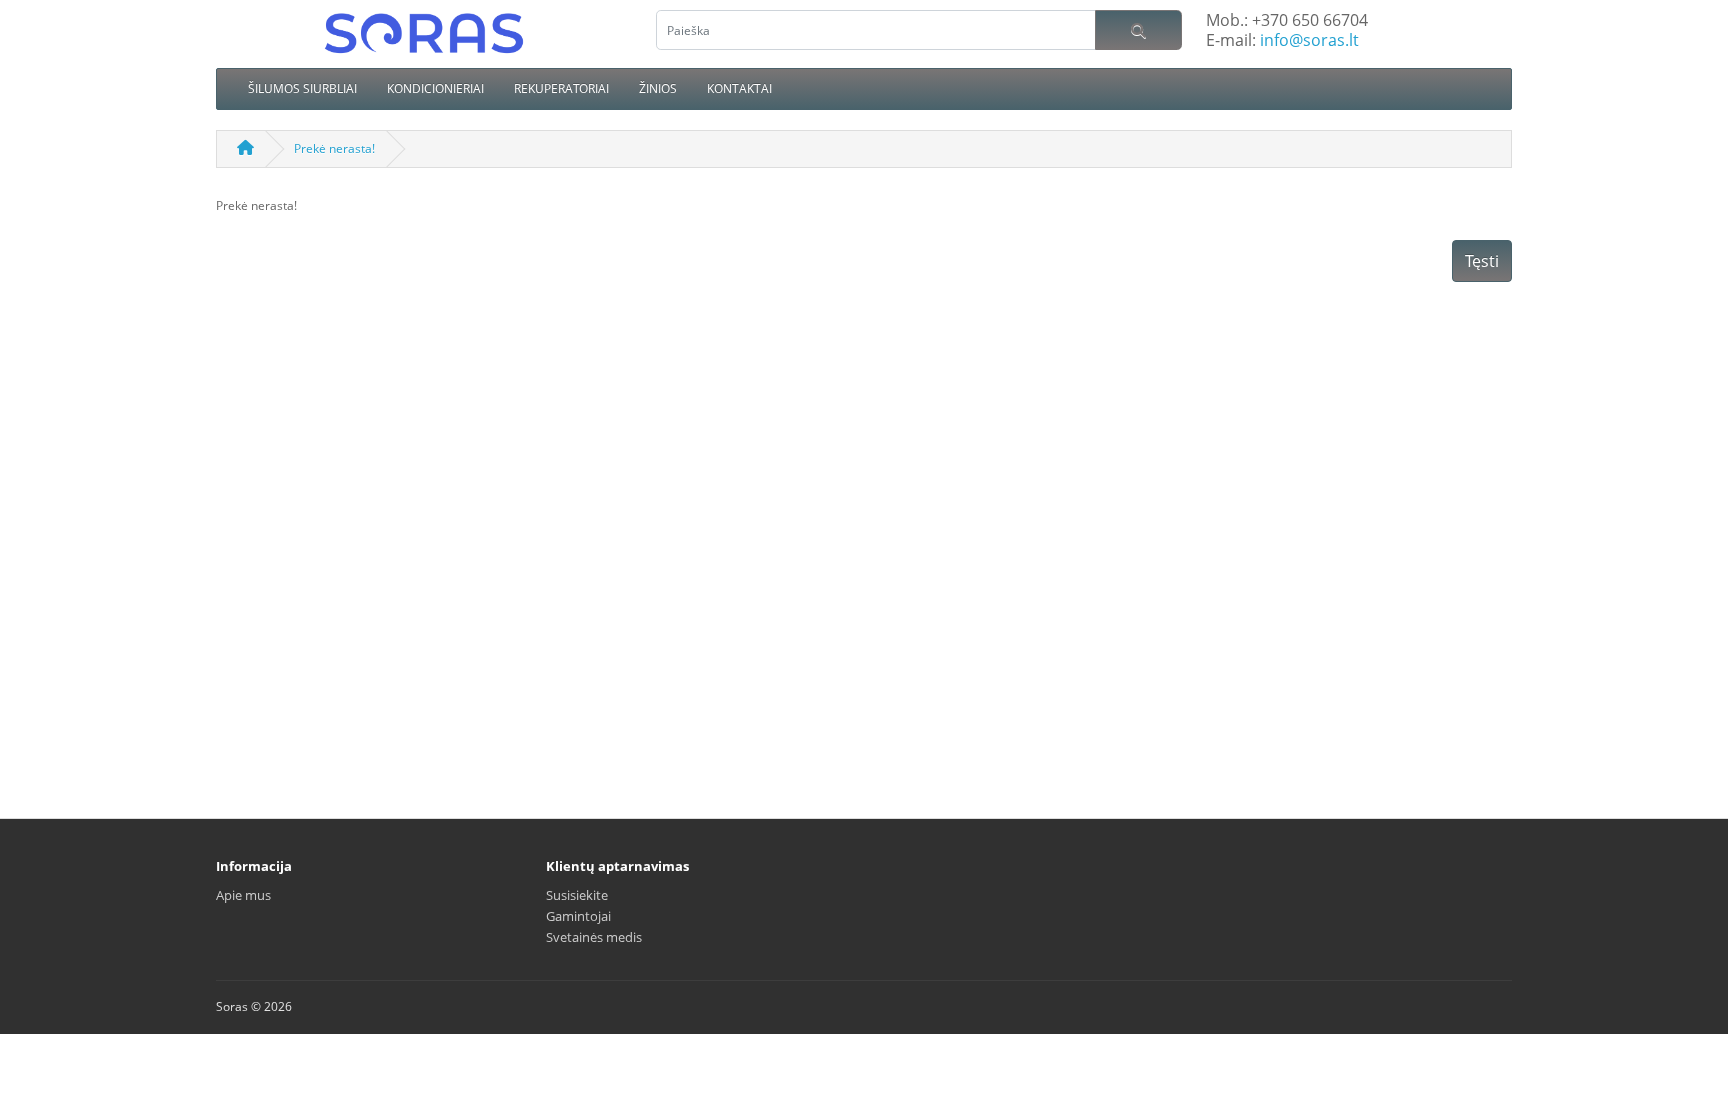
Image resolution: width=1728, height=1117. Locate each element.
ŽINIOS (658, 88)
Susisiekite (577, 895)
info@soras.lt (1309, 40)
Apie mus (243, 895)
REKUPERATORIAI (561, 88)
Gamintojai (578, 916)
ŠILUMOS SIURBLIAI (302, 88)
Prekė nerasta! (334, 148)
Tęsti (1482, 261)
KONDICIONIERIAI (435, 88)
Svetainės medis (594, 937)
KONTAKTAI (739, 88)
